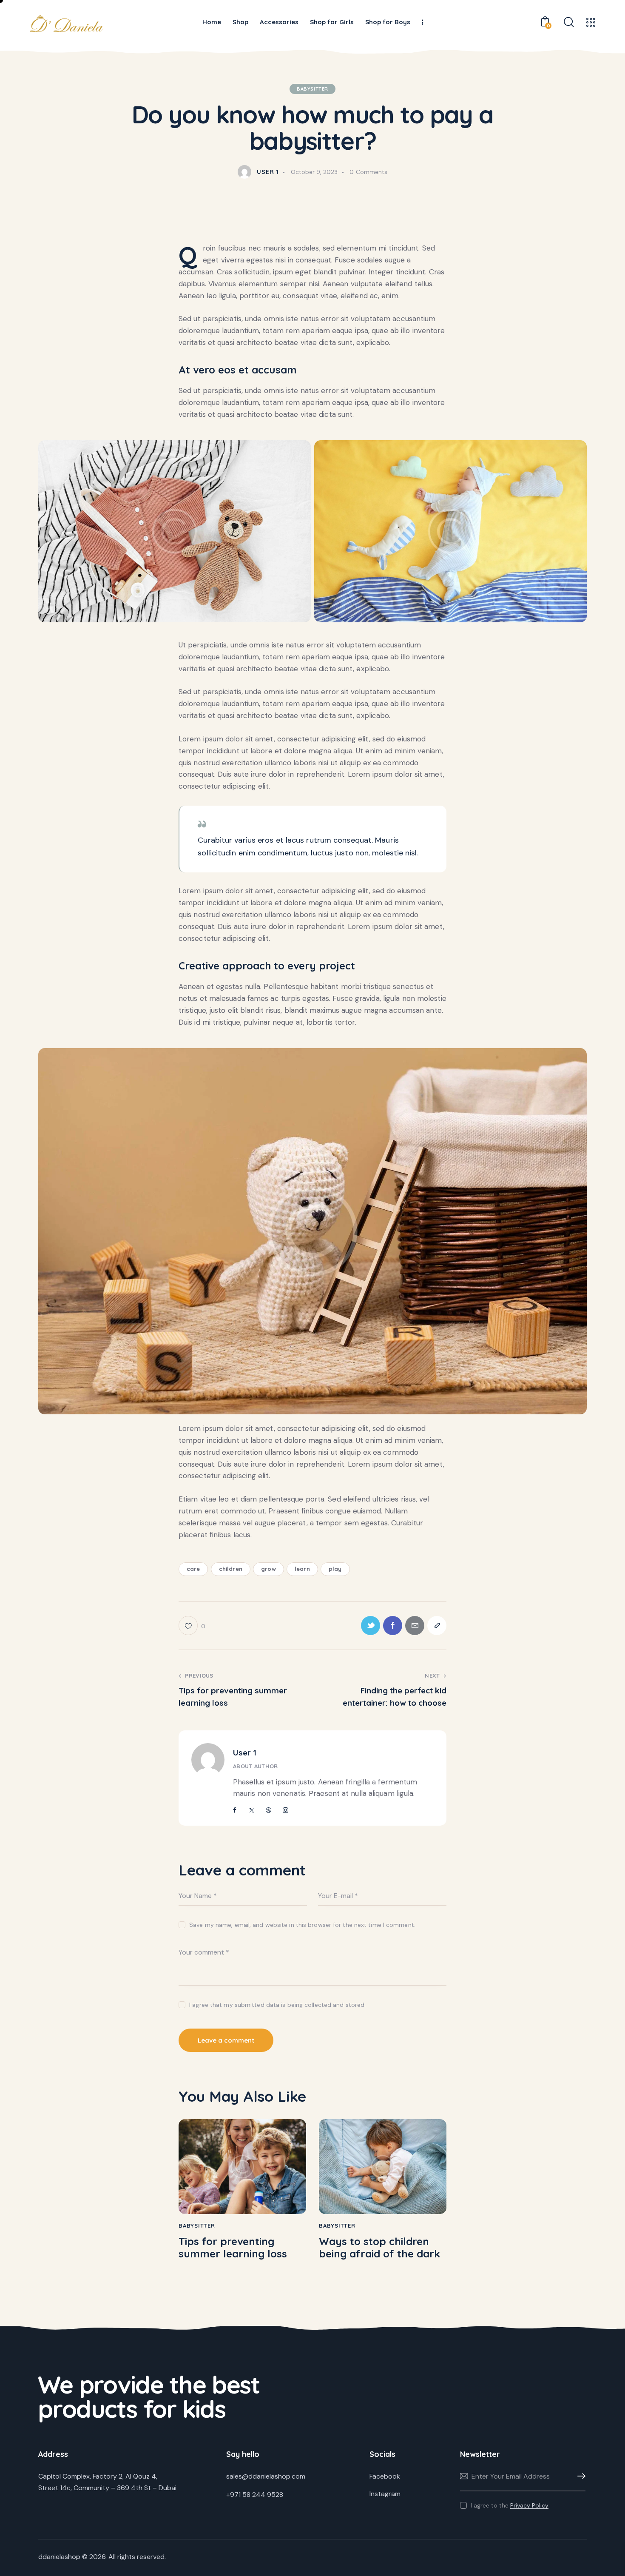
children (231, 1569)
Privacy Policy (529, 2506)
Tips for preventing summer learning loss (233, 2248)
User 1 (245, 1752)
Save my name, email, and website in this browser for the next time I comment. (302, 1925)
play (335, 1569)
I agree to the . (510, 2505)
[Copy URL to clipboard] (437, 1626)
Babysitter (312, 89)
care (193, 1569)
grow (268, 1569)
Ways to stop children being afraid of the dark (379, 2248)
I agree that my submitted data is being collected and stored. (277, 2005)
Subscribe (579, 2476)
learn (302, 1569)
